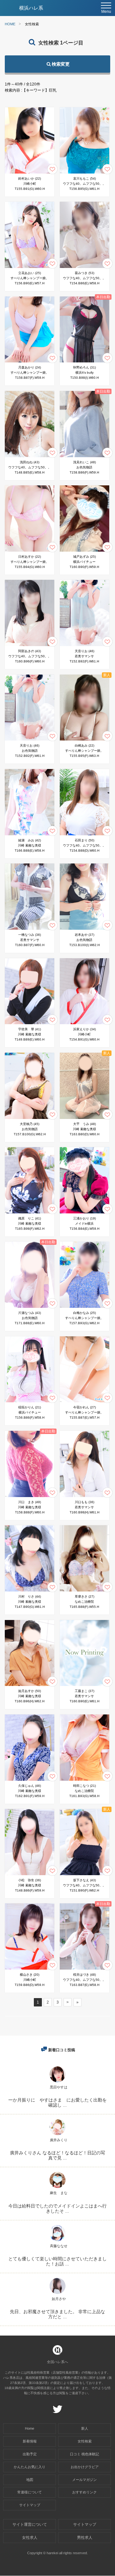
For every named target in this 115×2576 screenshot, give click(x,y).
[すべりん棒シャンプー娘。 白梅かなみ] (84, 1308)
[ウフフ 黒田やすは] (57, 2082)
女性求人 (30, 2538)
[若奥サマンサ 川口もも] (84, 1497)
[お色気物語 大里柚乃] (30, 1119)
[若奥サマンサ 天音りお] (84, 646)
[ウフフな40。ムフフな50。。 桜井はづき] (84, 1969)
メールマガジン (84, 2480)
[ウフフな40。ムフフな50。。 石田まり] (84, 835)
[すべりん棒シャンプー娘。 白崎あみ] (84, 740)
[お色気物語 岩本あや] (84, 930)
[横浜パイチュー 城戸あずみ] (84, 551)
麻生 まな (59, 2193)
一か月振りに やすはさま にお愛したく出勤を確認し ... (57, 2102)
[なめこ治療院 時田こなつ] (84, 1781)
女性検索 (85, 2441)
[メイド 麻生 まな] (57, 2188)
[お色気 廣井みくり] (57, 2135)
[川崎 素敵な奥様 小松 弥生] (30, 1875)
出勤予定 (30, 2454)
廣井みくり (59, 2140)
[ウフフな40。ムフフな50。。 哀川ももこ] (84, 173)
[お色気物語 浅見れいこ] (84, 457)
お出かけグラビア (85, 2467)
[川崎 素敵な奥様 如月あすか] (30, 1686)
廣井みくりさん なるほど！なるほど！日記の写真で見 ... (57, 2155)
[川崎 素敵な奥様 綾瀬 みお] (30, 835)
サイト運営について (30, 2524)
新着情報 (30, 2441)
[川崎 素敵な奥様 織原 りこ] (30, 1213)
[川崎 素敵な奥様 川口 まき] (30, 1497)
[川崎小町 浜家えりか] (84, 1024)
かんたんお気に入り (30, 2467)
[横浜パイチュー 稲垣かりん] (30, 1402)
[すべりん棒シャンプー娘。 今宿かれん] (84, 1402)
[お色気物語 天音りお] (30, 740)
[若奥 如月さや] (57, 2294)
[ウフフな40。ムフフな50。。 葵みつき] (84, 268)
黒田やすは (59, 2087)
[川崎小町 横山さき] (30, 1969)
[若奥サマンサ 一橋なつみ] (30, 930)
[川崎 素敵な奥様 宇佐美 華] (30, 1024)
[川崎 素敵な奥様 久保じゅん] (30, 1781)
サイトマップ (30, 2505)
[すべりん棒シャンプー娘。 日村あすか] (30, 551)
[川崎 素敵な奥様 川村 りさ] (30, 1591)
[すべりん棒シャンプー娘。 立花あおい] (30, 268)
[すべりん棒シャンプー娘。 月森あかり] (30, 362)
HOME (10, 24)
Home (30, 2428)
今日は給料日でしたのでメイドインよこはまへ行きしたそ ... (57, 2208)
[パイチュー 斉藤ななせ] (57, 2241)
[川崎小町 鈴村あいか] (30, 173)
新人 (85, 2428)
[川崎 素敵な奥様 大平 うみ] (84, 1119)
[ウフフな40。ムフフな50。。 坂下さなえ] (84, 1875)
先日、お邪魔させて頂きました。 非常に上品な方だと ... (57, 2314)
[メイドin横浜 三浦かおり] (84, 1213)
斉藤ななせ (59, 2246)
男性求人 (85, 2538)
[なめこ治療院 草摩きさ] (84, 1591)
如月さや (59, 2299)
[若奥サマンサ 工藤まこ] (84, 1686)
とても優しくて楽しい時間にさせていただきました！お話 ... (57, 2261)
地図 (30, 2480)
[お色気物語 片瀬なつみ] (30, 1308)
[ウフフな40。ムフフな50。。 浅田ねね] (30, 457)
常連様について (30, 2492)
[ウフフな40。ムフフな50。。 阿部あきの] (30, 646)
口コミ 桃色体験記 (84, 2454)
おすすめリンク (84, 2492)
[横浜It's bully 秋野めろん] (84, 362)
